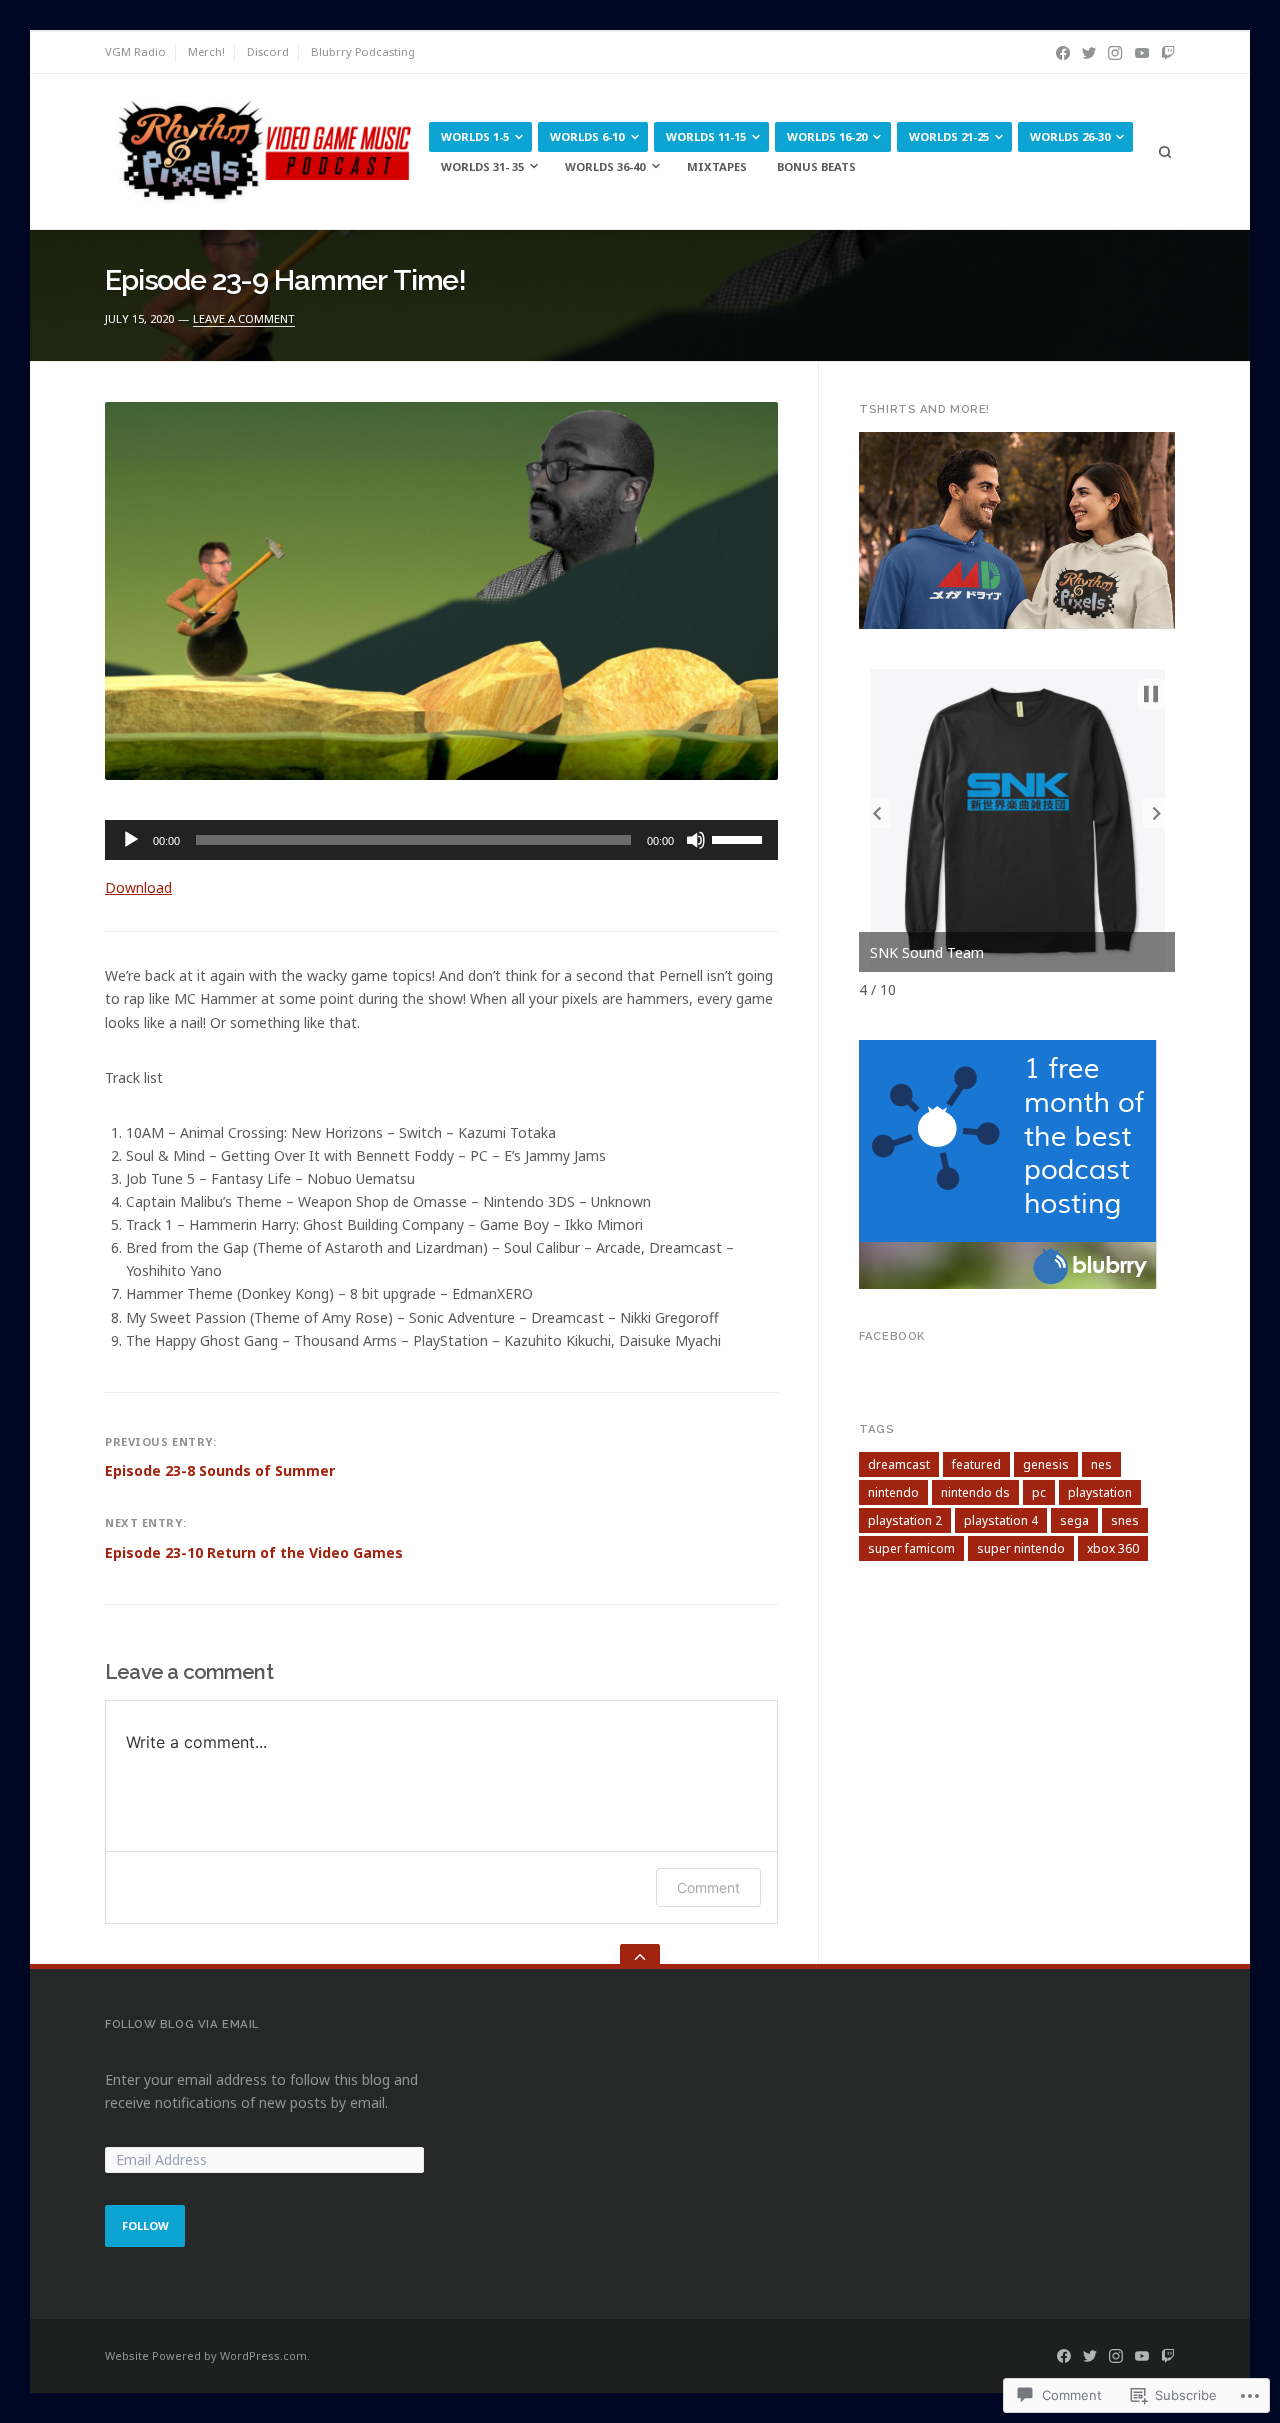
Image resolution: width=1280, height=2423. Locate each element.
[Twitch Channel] (1168, 53)
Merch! (206, 51)
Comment (708, 1887)
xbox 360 (1113, 1548)
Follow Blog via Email (182, 2024)
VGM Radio (135, 51)
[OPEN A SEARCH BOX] (1164, 152)
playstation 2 (905, 1520)
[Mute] (696, 840)
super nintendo (1021, 1548)
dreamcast (899, 1464)
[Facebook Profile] (1063, 53)
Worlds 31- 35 (482, 166)
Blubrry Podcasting (363, 51)
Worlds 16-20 (827, 136)
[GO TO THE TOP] (640, 1956)
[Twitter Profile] (1089, 53)
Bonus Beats (816, 166)
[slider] (740, 838)
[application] (441, 840)
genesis (1046, 1464)
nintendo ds (975, 1492)
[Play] (131, 840)
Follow (145, 2225)
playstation (1100, 1492)
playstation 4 (1001, 1520)
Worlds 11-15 (706, 136)
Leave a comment (244, 318)
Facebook (892, 1336)
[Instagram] (1115, 53)
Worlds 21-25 (949, 136)
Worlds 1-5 (475, 136)
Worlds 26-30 (1070, 136)
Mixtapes (717, 166)
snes (1125, 1520)
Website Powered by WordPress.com (206, 2355)
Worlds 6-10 (587, 136)
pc (1039, 1492)
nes (1101, 1464)
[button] (877, 813)
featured (976, 1464)
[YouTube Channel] (1142, 53)
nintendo (893, 1492)
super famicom (911, 1548)
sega (1074, 1520)
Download (138, 887)
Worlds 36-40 (605, 166)
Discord (268, 51)
